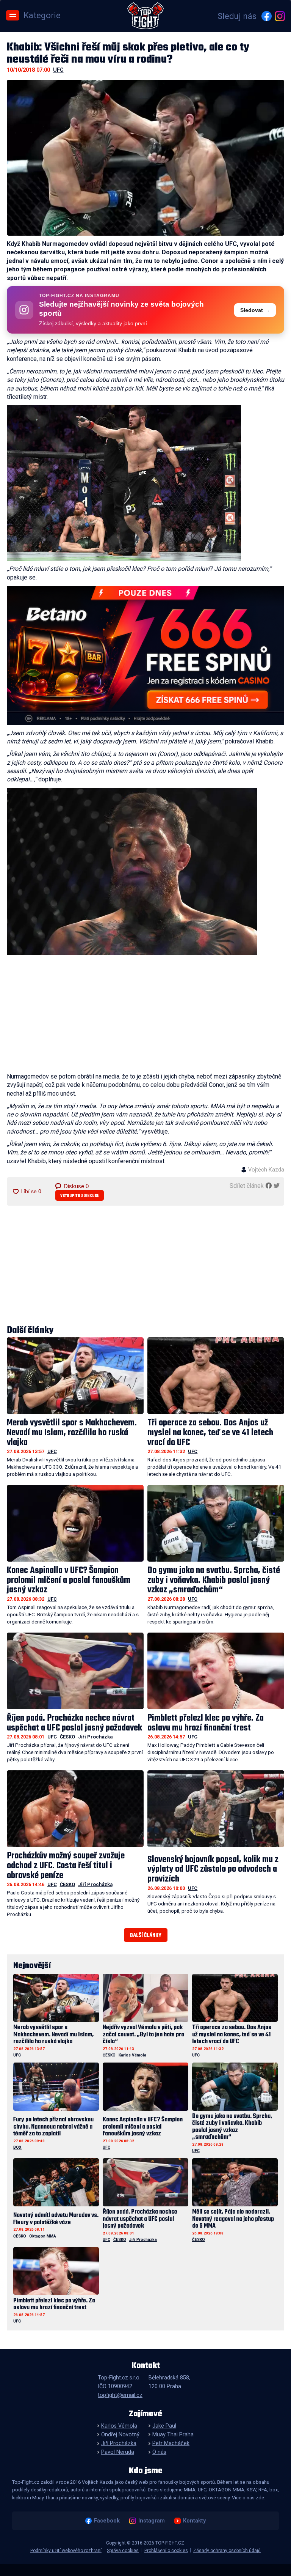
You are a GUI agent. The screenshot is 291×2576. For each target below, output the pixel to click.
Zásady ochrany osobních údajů (227, 2551)
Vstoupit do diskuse (80, 1196)
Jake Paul (164, 2426)
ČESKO (67, 1737)
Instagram (151, 2521)
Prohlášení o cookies (166, 2551)
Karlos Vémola (132, 2055)
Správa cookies (123, 2551)
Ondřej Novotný (120, 2435)
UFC (58, 70)
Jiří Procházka (95, 1737)
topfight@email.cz (120, 2395)
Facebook (107, 2521)
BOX (17, 2147)
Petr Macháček (171, 2443)
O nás (159, 2452)
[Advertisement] (146, 1015)
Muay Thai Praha (173, 2435)
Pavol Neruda (118, 2452)
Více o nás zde (248, 2498)
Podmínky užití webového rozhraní (66, 2551)
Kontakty (194, 2521)
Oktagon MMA (43, 2236)
